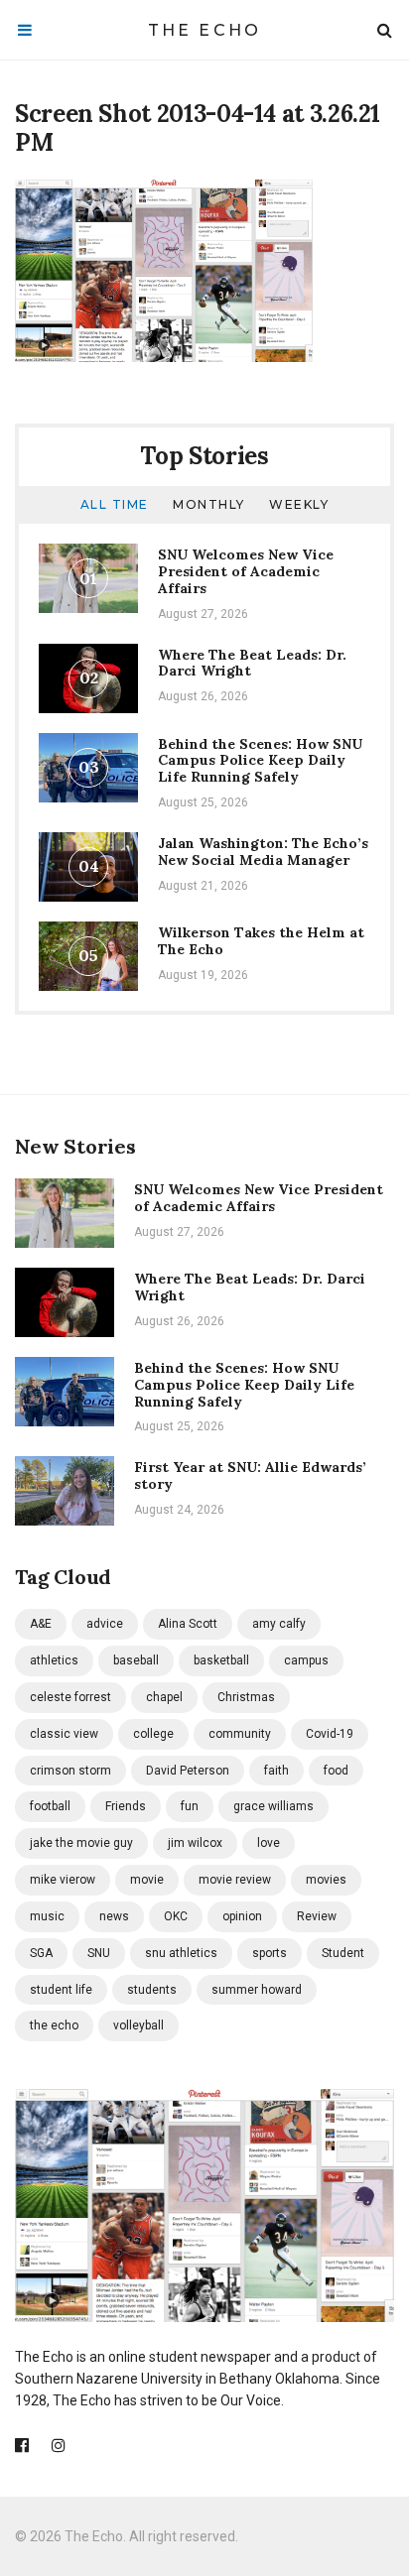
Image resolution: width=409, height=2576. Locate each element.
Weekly (299, 504)
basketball (221, 1660)
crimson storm (70, 1771)
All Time (115, 504)
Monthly (209, 504)
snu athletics (181, 1953)
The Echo (205, 30)
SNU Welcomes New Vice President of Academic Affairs (246, 571)
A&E (41, 1624)
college (153, 1734)
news (114, 1916)
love (269, 1843)
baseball (136, 1660)
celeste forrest (70, 1697)
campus (306, 1660)
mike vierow (63, 1880)
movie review (235, 1880)
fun (190, 1806)
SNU (99, 1953)
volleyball (138, 2025)
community (240, 1734)
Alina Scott (188, 1624)
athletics (54, 1660)
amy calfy (279, 1624)
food (336, 1771)
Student (343, 1953)
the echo (54, 2025)
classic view (64, 1734)
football (50, 1806)
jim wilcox (195, 1843)
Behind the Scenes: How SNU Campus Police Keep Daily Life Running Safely (260, 761)
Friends (126, 1806)
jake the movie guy (81, 1843)
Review (317, 1916)
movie (147, 1880)
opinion (242, 1916)
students (152, 1990)
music (47, 1916)
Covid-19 (330, 1734)
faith (276, 1771)
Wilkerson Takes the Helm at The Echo (261, 941)
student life (61, 1990)
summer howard (257, 1990)
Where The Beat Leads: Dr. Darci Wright (252, 663)
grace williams (273, 1806)
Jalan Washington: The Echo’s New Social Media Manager (263, 852)
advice (105, 1624)
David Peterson (188, 1771)
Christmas (246, 1697)
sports (270, 1953)
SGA (41, 1953)
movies (326, 1880)
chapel (164, 1697)
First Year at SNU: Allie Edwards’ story (250, 1475)
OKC (176, 1916)
